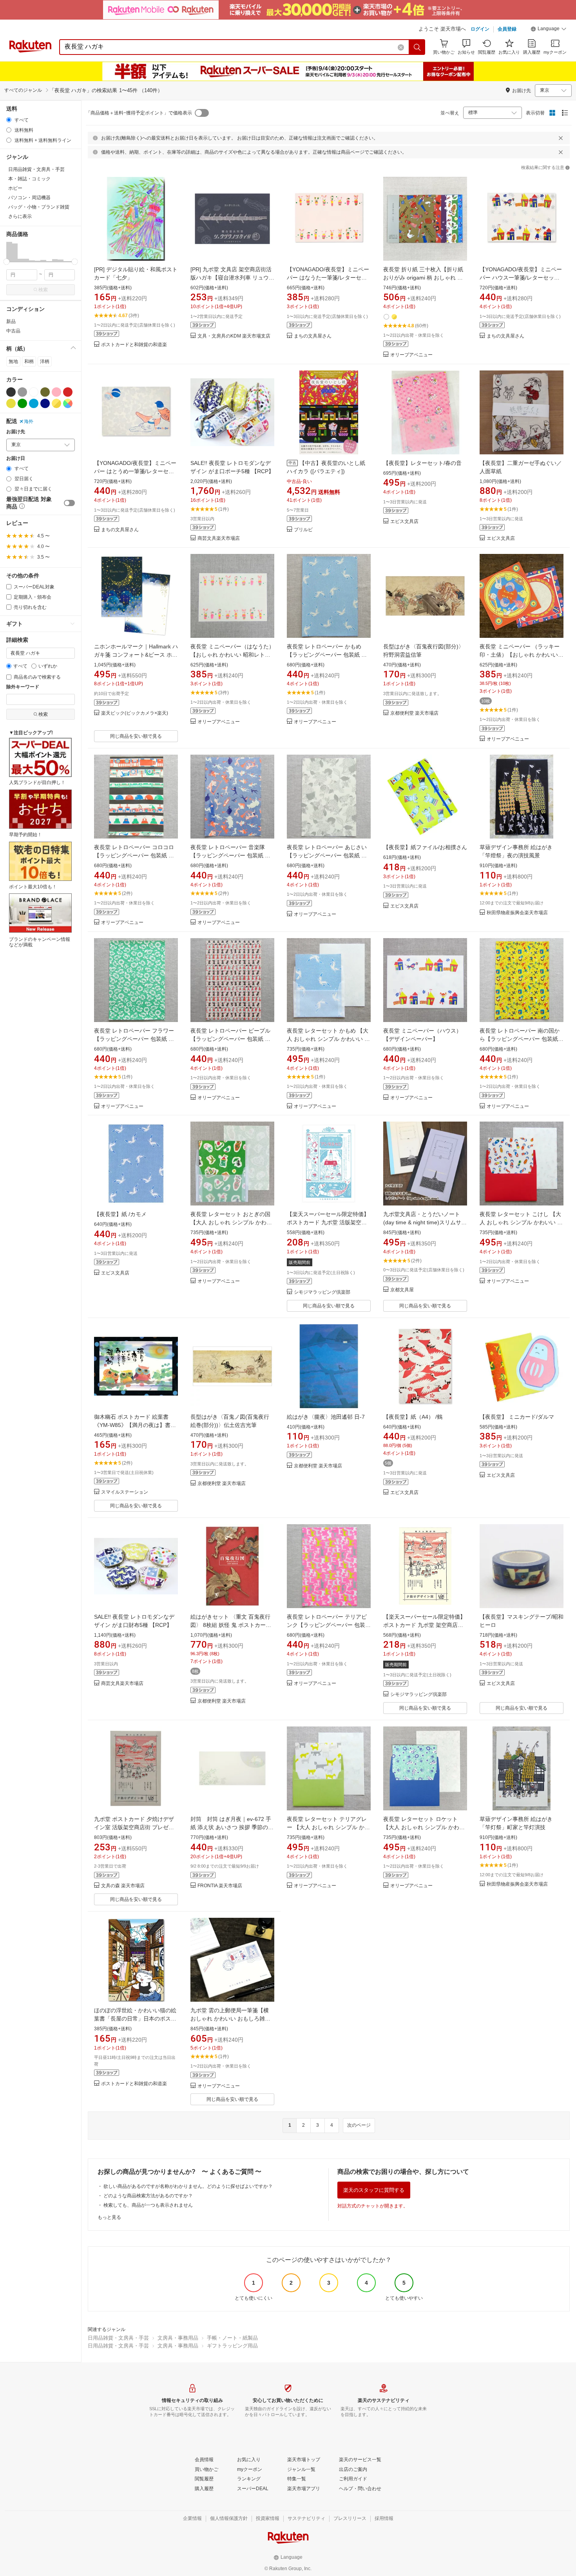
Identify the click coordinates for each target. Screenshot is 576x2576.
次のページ (359, 2125)
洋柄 (45, 361)
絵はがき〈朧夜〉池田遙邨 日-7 (326, 1417)
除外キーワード (23, 687)
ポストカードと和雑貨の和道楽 (134, 345)
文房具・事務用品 (178, 2338)
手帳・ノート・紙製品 (232, 2338)
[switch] (69, 503)
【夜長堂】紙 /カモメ (120, 1214)
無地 (13, 361)
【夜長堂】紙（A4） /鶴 (413, 1417)
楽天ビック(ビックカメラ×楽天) (135, 713)
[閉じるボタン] (561, 138)
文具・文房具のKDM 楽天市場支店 (234, 336)
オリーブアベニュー (411, 355)
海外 (29, 421)
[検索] (417, 47)
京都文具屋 (402, 1290)
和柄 (29, 361)
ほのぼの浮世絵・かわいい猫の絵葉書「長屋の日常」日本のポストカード (135, 2019)
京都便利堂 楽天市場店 (414, 713)
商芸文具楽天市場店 (219, 538)
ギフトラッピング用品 (232, 2346)
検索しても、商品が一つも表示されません (148, 2205)
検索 (43, 290)
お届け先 (16, 432)
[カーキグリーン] (45, 392)
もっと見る (109, 2217)
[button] (549, 30)
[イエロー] (11, 403)
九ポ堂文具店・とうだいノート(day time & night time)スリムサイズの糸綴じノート (425, 1222)
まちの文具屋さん (313, 336)
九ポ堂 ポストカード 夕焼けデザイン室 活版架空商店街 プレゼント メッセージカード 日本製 (134, 1827)
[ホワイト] (34, 392)
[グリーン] (22, 403)
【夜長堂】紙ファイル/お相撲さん (425, 847)
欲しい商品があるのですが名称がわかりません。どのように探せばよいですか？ (188, 2186)
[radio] (9, 120)
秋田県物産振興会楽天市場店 (517, 913)
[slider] (6, 262)
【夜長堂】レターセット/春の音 (422, 463)
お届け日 (16, 458)
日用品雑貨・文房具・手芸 (118, 2338)
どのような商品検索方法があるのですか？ (148, 2196)
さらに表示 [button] (20, 216)
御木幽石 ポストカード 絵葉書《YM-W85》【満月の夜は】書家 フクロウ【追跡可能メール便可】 (138, 1425)
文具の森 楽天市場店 (123, 1886)
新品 (11, 321)
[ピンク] (56, 392)
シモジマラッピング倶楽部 (322, 1292)
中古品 (13, 331)
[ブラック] (11, 392)
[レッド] (68, 392)
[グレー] (22, 392)
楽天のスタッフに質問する (374, 2190)
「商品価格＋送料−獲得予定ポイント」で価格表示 (139, 113)
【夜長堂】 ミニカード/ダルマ (517, 1417)
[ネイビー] (45, 403)
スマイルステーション (125, 1492)
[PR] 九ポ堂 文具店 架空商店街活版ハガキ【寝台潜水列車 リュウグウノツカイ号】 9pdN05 (232, 278)
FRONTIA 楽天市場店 (220, 1886)
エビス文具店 (404, 522)
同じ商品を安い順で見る (136, 736)
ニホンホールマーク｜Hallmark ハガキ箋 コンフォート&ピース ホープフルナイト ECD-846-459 (136, 655)
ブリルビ (303, 530)
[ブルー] (34, 403)
